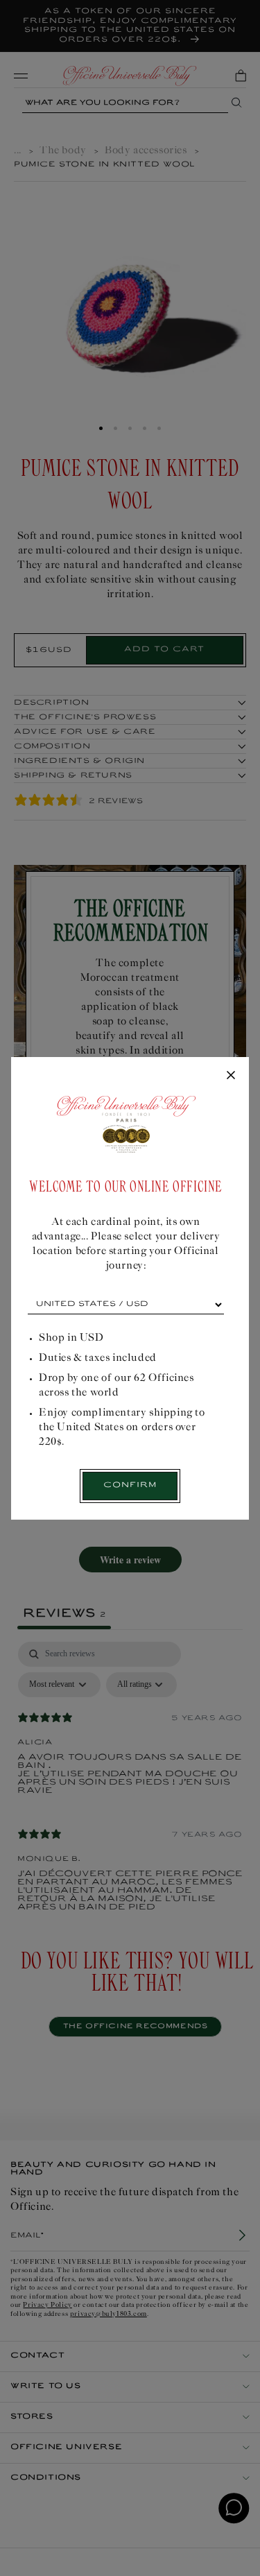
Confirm (130, 1485)
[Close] (231, 1076)
